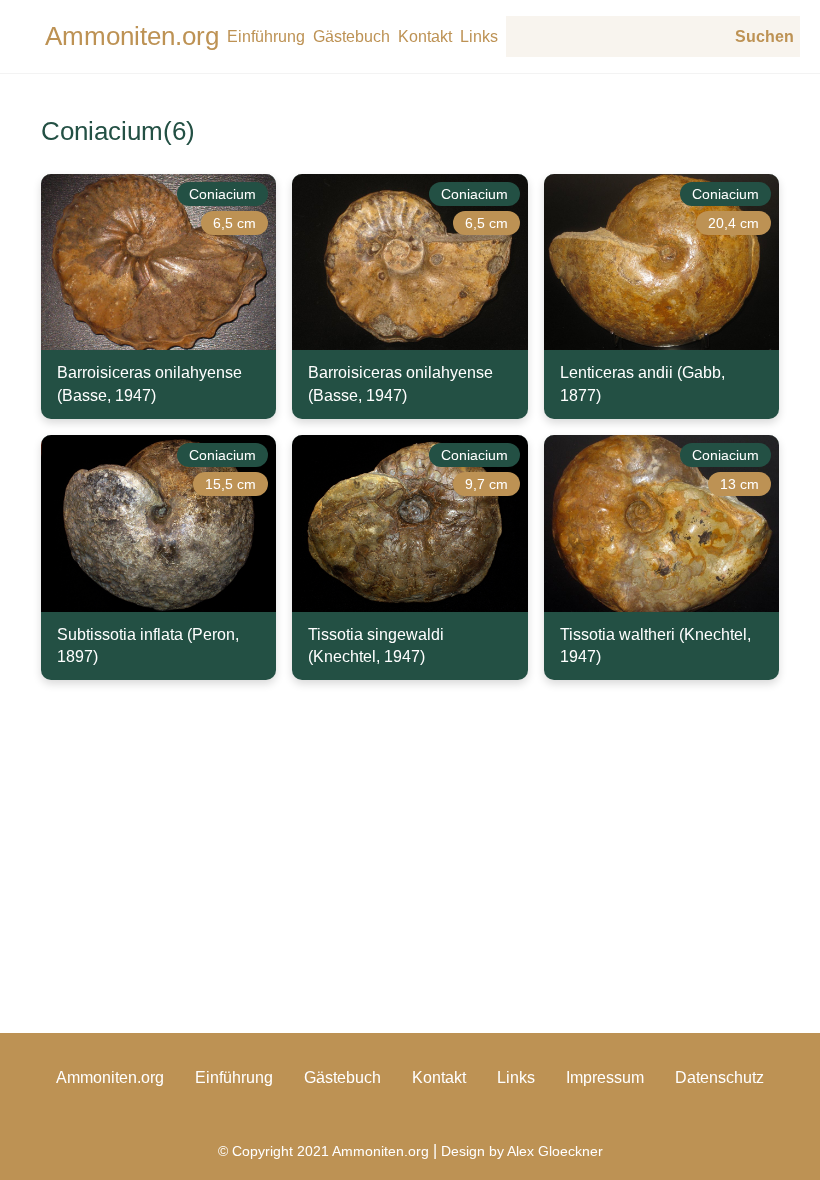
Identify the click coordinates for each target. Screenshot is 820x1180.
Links (479, 36)
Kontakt (425, 36)
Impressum (605, 1077)
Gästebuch (351, 36)
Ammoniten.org (132, 36)
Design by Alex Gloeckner (522, 1151)
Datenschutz (719, 1077)
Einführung (266, 36)
